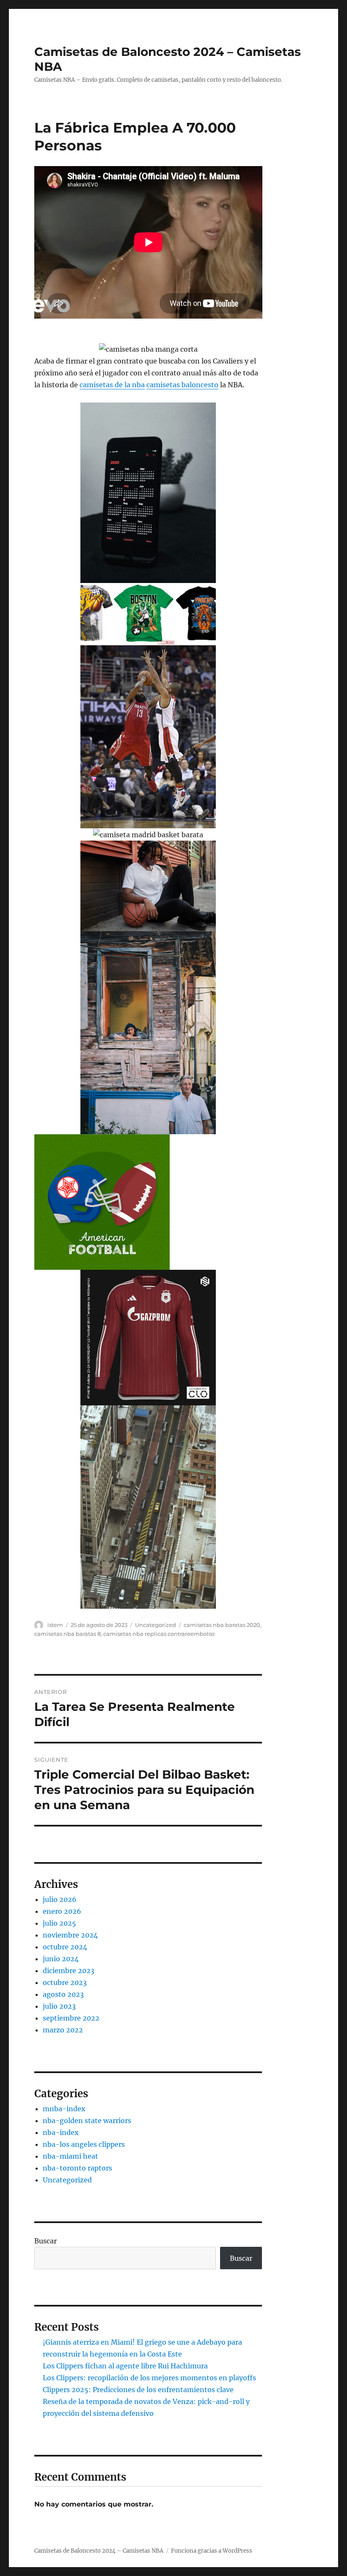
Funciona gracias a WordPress (212, 2551)
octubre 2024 (65, 1947)
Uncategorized (156, 1625)
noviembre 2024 (70, 1935)
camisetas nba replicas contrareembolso (159, 1634)
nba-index (61, 2132)
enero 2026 (62, 1911)
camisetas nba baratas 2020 (222, 1625)
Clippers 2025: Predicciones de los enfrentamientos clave (138, 2390)
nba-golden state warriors (87, 2121)
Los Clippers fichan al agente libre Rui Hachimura (125, 2366)
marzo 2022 (63, 2030)
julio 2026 (60, 1899)
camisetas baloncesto (182, 385)
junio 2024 (61, 1959)
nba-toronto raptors (77, 2168)
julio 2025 (59, 1923)
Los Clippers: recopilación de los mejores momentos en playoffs (149, 2378)
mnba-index (64, 2109)
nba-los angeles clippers (84, 2144)
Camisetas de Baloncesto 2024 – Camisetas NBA (99, 2551)
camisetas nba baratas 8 (67, 1634)
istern (55, 1625)
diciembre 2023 (69, 1971)
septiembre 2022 (71, 2018)
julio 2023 (59, 2006)
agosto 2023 (63, 1994)
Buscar (45, 2241)
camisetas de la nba (112, 385)
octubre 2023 (65, 1982)
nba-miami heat (70, 2156)
